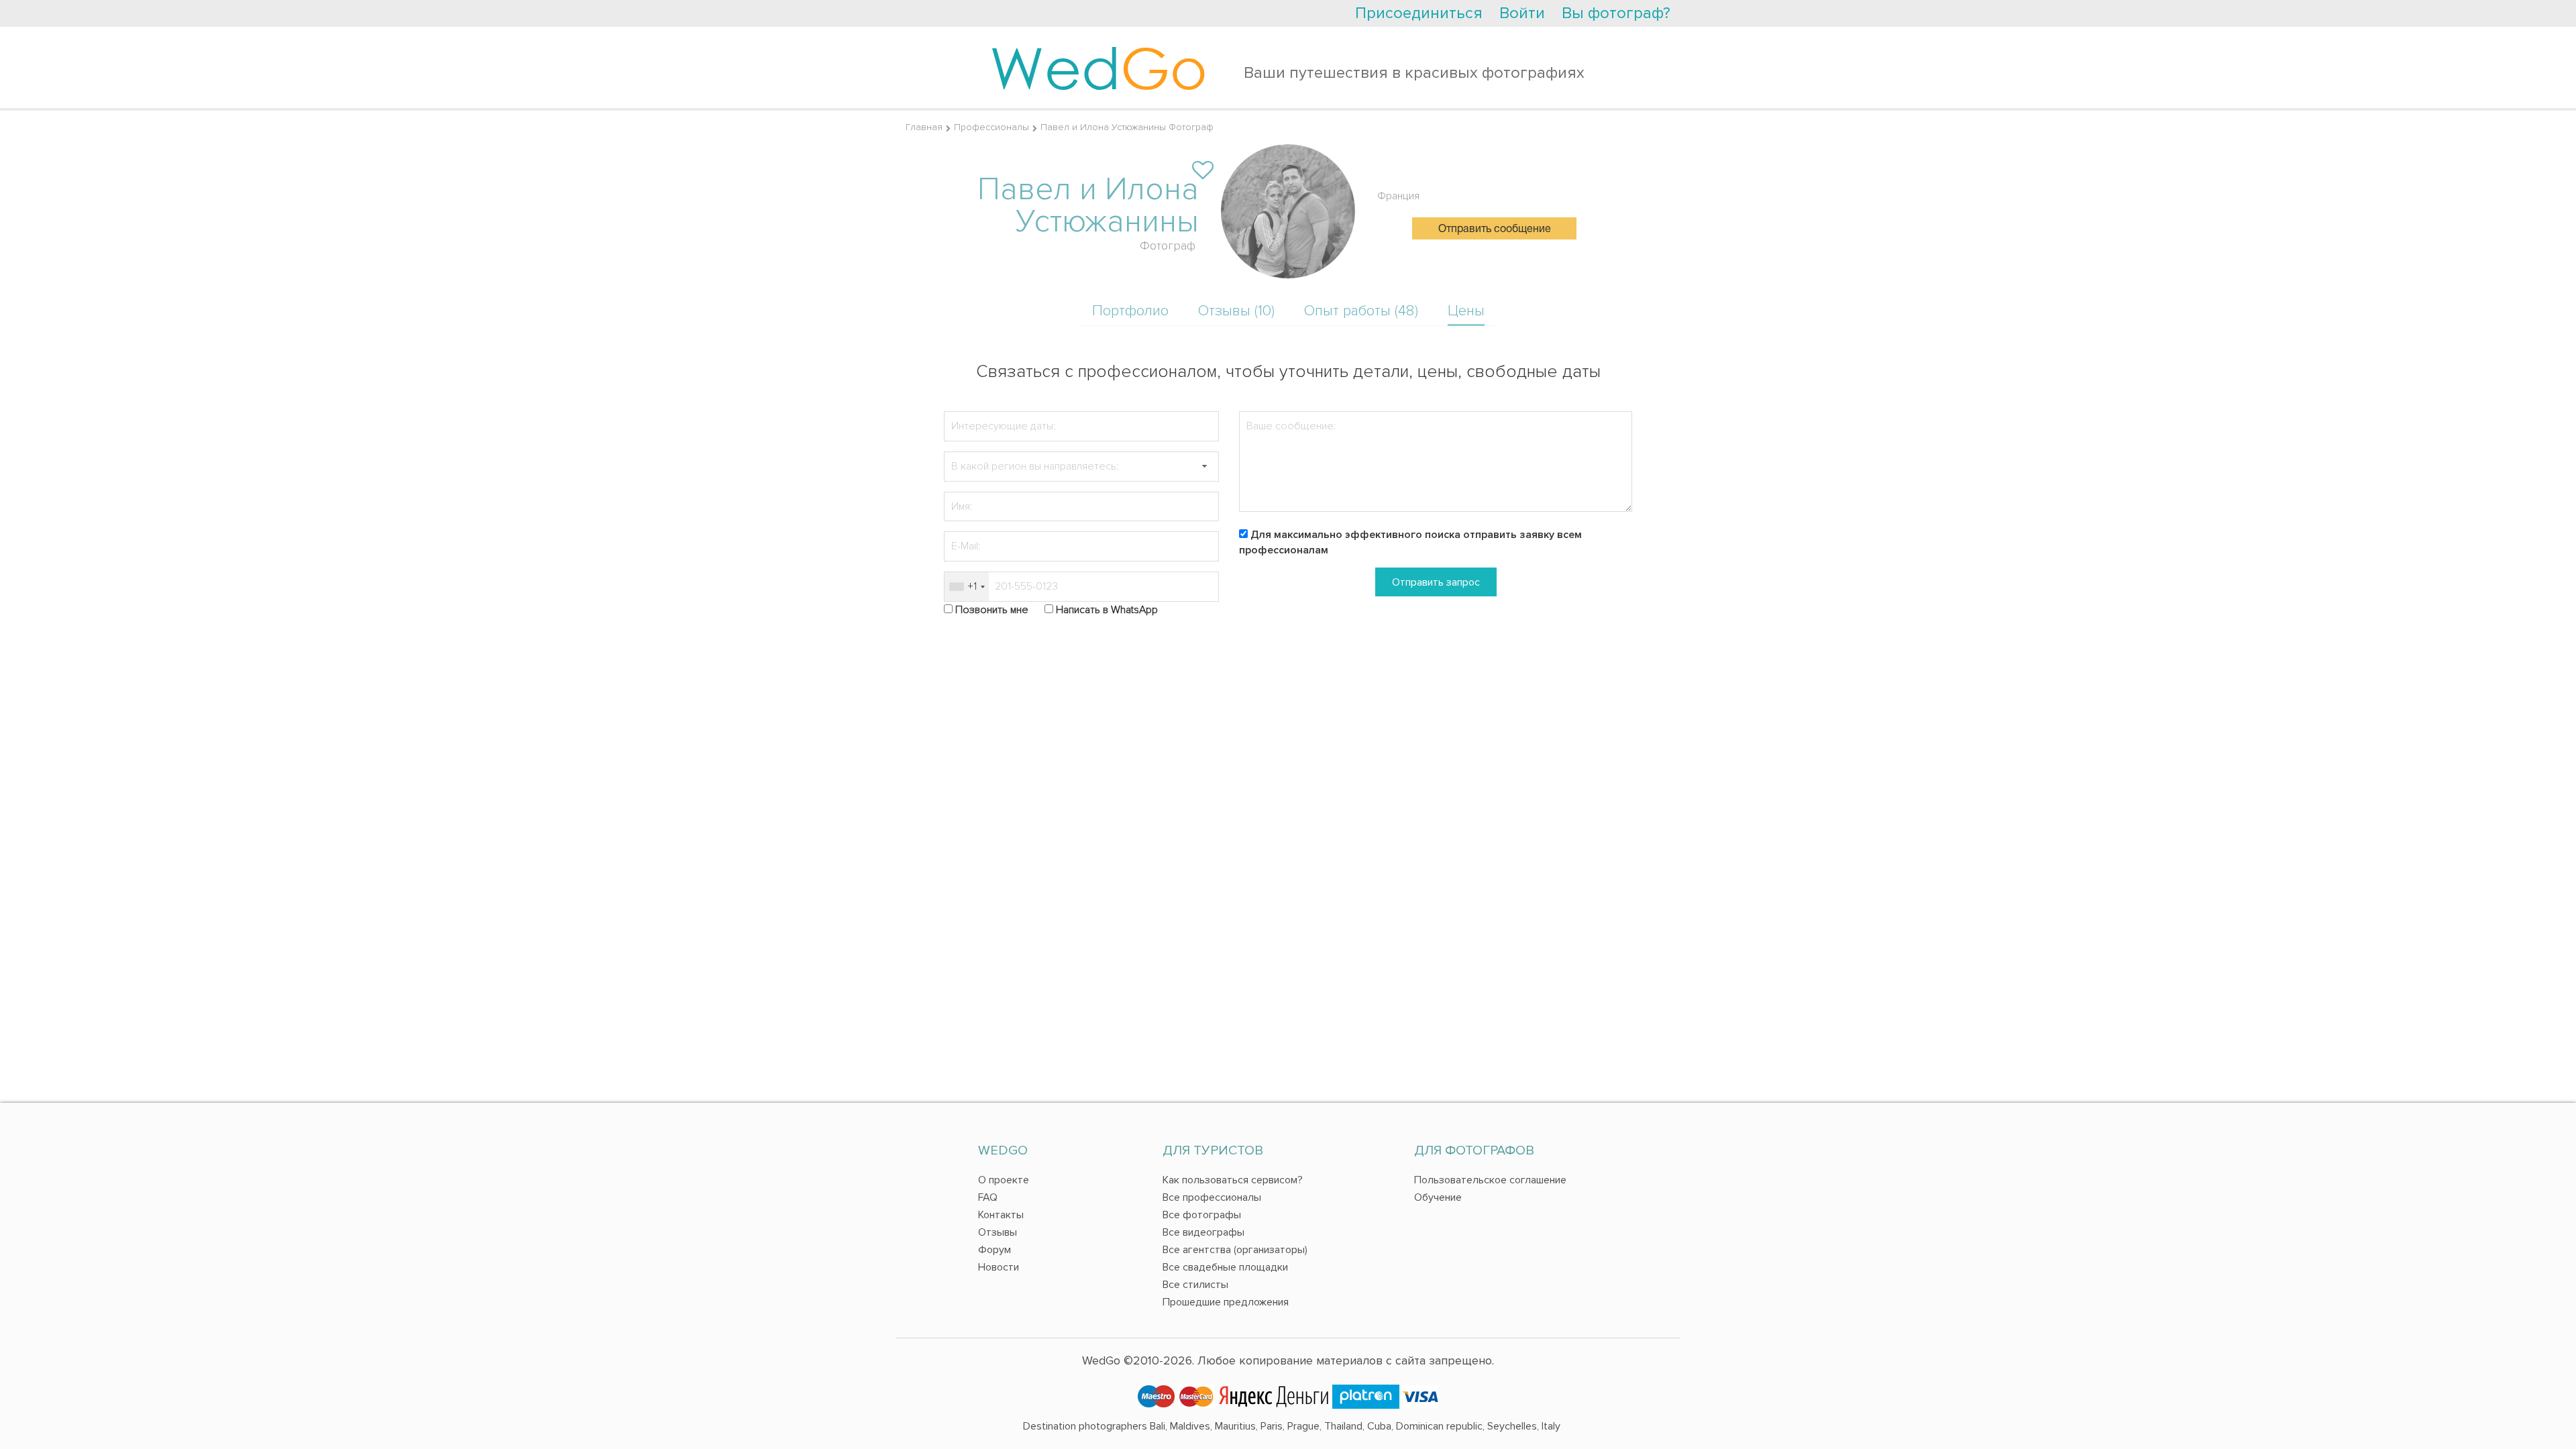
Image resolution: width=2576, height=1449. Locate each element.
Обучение (1438, 1197)
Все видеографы (1203, 1232)
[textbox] (1081, 467)
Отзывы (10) (1236, 311)
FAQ (988, 1197)
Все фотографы (1202, 1215)
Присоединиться (1419, 13)
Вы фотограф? (1616, 13)
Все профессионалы (1212, 1197)
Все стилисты (1195, 1285)
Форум (995, 1250)
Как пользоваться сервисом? (1233, 1180)
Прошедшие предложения (1226, 1302)
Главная (924, 127)
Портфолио (1130, 311)
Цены (1466, 311)
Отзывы (998, 1232)
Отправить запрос (1436, 582)
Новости (999, 1267)
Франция (1398, 196)
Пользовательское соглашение (1490, 1180)
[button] (1204, 467)
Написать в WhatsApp (1107, 610)
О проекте (1004, 1180)
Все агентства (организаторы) (1235, 1250)
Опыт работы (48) (1361, 311)
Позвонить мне (992, 610)
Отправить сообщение (1495, 229)
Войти (1522, 13)
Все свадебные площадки (1225, 1267)
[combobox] (967, 587)
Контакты (1001, 1215)
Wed (1098, 67)
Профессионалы (991, 127)
